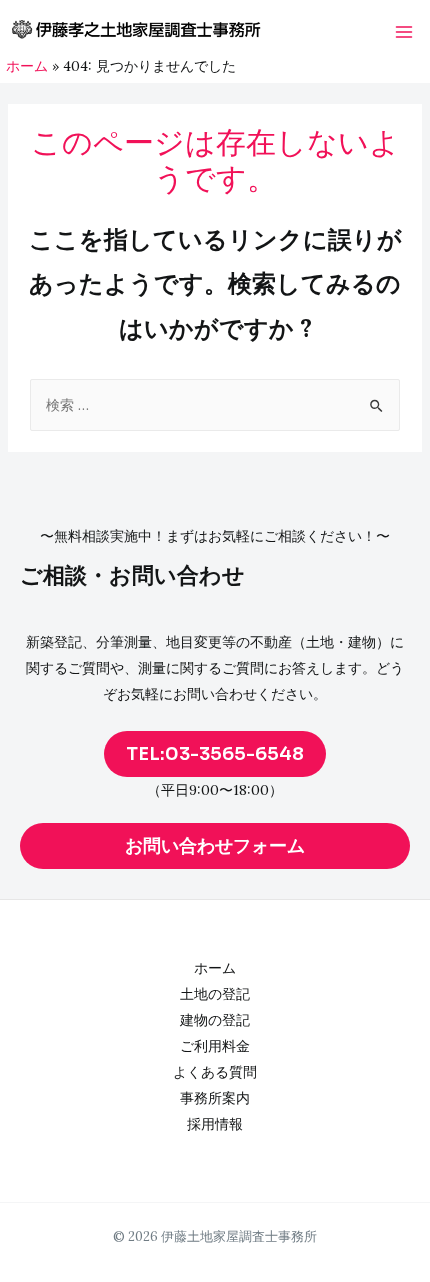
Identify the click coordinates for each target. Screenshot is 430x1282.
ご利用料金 (215, 1046)
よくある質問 (215, 1072)
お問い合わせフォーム (215, 846)
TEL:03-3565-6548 (215, 754)
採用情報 (215, 1124)
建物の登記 (215, 1020)
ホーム (215, 968)
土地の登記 (215, 994)
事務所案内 (215, 1098)
